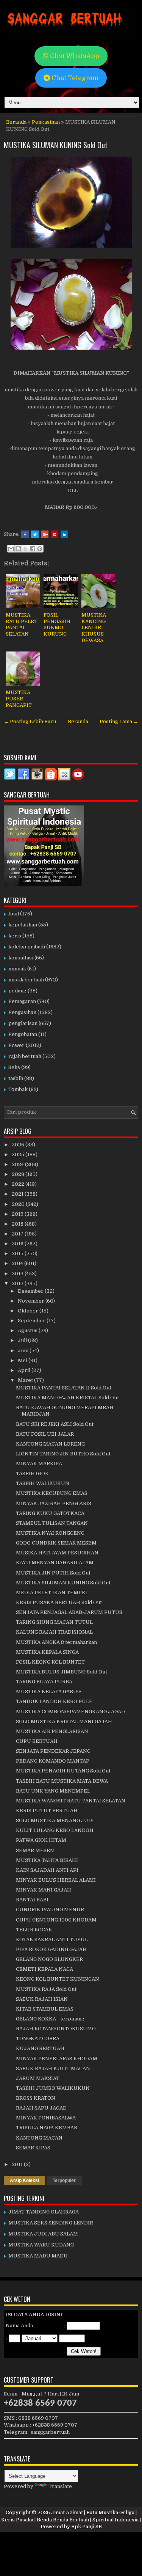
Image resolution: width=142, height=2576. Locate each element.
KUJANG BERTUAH (40, 2048)
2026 (19, 1145)
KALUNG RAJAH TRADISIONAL (54, 1632)
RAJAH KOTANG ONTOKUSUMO (56, 2029)
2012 (18, 1283)
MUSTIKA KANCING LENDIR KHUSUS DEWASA (94, 628)
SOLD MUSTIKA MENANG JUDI (55, 1820)
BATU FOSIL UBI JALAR (45, 1434)
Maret (26, 1380)
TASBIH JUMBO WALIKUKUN (53, 2088)
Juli (23, 1340)
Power (16, 1045)
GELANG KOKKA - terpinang (50, 2019)
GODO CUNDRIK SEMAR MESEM (56, 1543)
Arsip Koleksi (24, 2180)
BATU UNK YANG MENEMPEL (53, 1791)
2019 (18, 1214)
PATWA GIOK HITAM (41, 1840)
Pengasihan (46, 122)
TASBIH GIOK (32, 1473)
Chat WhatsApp (74, 56)
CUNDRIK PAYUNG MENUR (50, 1910)
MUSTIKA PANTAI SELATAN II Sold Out (64, 1388)
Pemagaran (22, 1001)
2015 (18, 1253)
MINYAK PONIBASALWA (46, 2118)
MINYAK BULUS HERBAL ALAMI (56, 1880)
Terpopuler (64, 2180)
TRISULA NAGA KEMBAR (47, 2128)
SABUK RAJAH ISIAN (42, 1999)
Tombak (18, 1089)
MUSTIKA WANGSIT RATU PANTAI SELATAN (71, 1801)
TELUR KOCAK (34, 1930)
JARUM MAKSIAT (38, 2078)
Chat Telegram (74, 78)
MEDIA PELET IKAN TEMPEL (52, 1593)
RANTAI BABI (32, 1900)
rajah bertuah (25, 1056)
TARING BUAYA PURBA (44, 1682)
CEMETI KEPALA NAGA (44, 1969)
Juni (24, 1351)
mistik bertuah (26, 980)
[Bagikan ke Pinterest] (40, 549)
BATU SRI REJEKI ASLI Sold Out (55, 1424)
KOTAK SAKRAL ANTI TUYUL (52, 1939)
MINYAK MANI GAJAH (44, 1890)
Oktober (29, 1311)
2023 (19, 1174)
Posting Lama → (119, 721)
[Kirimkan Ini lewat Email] (11, 549)
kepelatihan (23, 925)
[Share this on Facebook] (25, 534)
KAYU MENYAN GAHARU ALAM (55, 1563)
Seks (14, 1067)
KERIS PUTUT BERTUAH (47, 1811)
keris (15, 936)
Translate (60, 2486)
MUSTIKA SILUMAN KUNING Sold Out (56, 145)
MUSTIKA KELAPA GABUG (48, 1691)
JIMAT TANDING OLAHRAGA (44, 2212)
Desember (31, 1291)
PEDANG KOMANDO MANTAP (53, 1761)
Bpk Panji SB (87, 2527)
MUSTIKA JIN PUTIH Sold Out (53, 1573)
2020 (19, 1204)
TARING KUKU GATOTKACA (50, 1513)
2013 (18, 1274)
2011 (18, 2164)
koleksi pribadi (27, 947)
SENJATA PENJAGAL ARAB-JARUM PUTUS (69, 1612)
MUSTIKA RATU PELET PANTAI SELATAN (22, 625)
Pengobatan (23, 1034)
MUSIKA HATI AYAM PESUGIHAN (57, 1553)
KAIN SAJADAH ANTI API (47, 1870)
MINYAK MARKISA (39, 1464)
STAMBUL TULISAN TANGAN (52, 1523)
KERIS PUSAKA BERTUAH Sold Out (59, 1602)
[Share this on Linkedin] (64, 534)
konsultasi (21, 958)
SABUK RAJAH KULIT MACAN (53, 2068)
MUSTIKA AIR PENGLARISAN (52, 1731)
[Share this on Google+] (45, 534)
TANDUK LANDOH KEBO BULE (54, 1701)
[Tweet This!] (35, 534)
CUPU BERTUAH (37, 1741)
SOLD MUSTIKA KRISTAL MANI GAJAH (64, 1721)
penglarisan (23, 1023)
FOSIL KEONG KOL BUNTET (50, 1662)
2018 (18, 1224)
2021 (18, 1194)
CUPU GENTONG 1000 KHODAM (56, 1920)
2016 (18, 1244)
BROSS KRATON (36, 2098)
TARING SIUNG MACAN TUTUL (54, 1622)
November (32, 1301)
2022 (19, 1184)
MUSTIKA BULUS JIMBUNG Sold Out (62, 1672)
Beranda (16, 122)
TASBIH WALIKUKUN (43, 1483)
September (32, 1321)
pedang (17, 991)
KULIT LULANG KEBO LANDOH (55, 1830)
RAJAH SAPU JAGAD (41, 2108)
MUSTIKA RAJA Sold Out (46, 1989)
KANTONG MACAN (39, 2138)
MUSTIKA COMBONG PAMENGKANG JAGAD (70, 1712)
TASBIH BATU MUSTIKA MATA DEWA (62, 1781)
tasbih (16, 1078)
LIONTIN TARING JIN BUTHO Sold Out (63, 1454)
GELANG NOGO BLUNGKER (49, 1959)
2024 (18, 1164)
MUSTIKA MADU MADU (38, 2256)
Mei (23, 1360)
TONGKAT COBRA (38, 2038)
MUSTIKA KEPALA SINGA (47, 1652)
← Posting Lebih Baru (30, 721)
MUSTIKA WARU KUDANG (41, 2245)
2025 (19, 1155)
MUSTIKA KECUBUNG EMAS (52, 1493)
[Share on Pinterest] (55, 534)
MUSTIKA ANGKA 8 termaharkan (56, 1642)
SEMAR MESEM (35, 1850)
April (25, 1370)
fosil (14, 914)
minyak (17, 969)
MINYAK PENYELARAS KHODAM (57, 2059)
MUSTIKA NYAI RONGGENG (50, 1533)
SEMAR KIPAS (33, 2148)
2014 (18, 1263)
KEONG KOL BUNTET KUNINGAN (58, 1979)
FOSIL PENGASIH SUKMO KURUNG (57, 625)
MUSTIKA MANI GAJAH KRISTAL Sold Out (67, 1398)
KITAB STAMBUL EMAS (45, 2009)
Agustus (28, 1330)
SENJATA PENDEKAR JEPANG (53, 1751)
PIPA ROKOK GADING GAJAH (51, 1949)
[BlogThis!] (18, 549)
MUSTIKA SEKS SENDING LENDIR (51, 2223)
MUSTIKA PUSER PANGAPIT (19, 699)
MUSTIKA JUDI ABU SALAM (43, 2234)
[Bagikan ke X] (25, 549)
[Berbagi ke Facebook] (33, 549)
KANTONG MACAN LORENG (50, 1444)
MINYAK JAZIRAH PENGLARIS (54, 1503)
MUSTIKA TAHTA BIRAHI (47, 1860)
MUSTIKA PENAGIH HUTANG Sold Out (63, 1771)
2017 (18, 1234)
